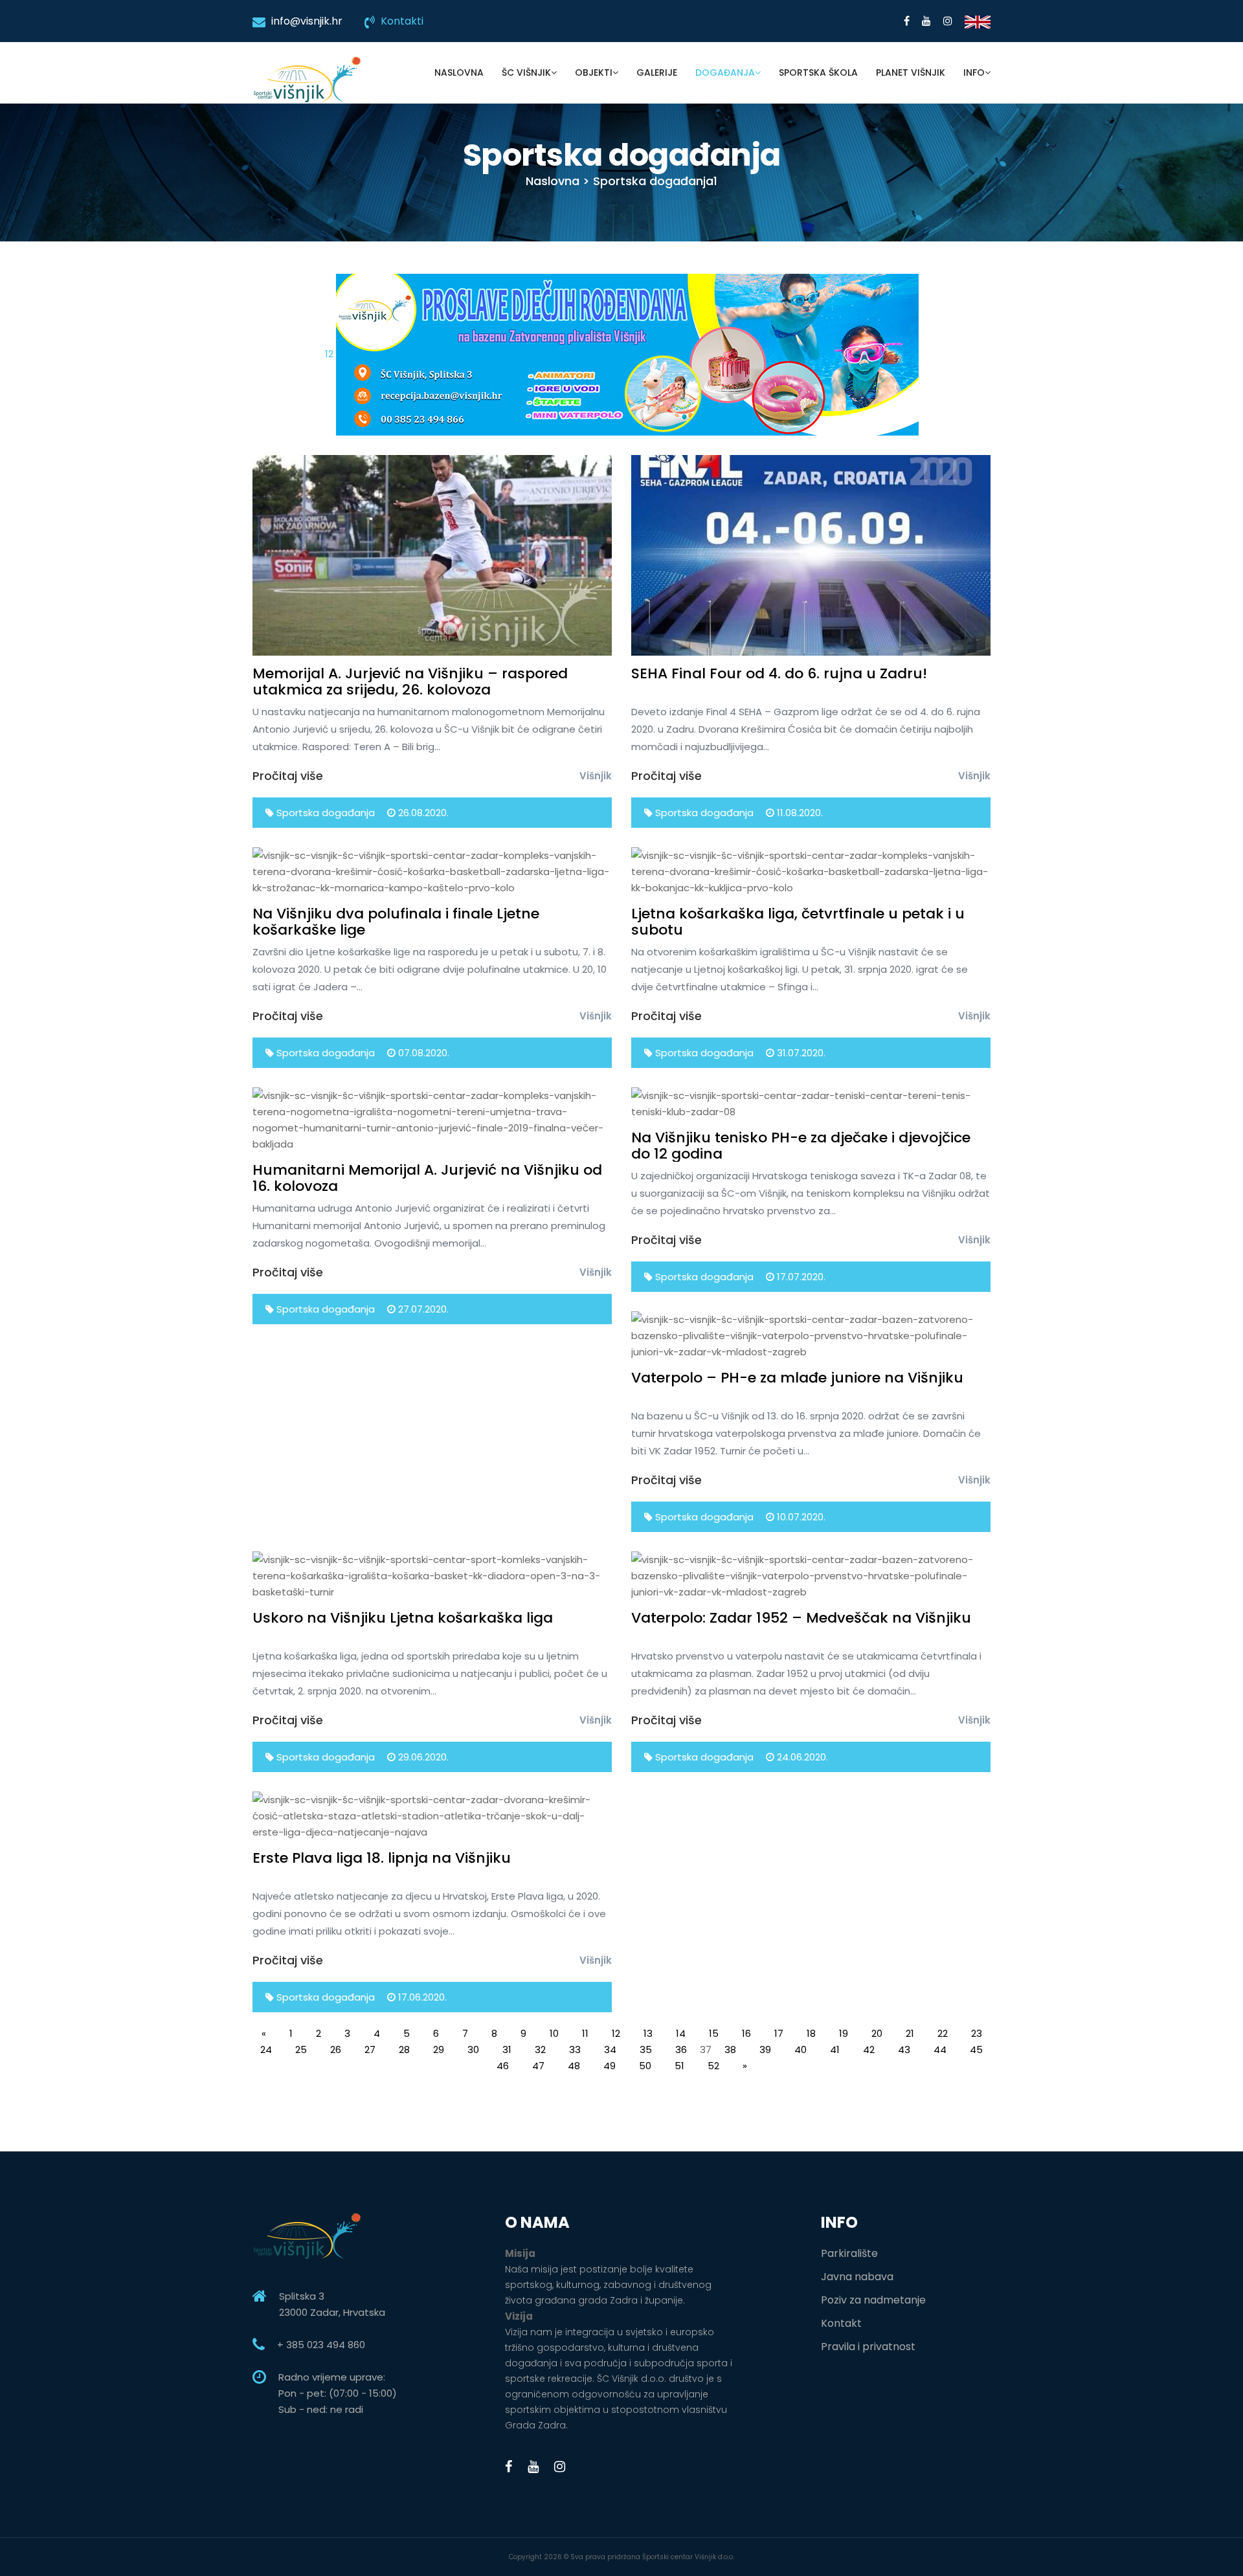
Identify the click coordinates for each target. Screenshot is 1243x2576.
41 (835, 2049)
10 (554, 2033)
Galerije (657, 72)
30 (473, 2049)
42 (869, 2049)
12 (330, 354)
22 (943, 2033)
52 (713, 2066)
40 (801, 2049)
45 (976, 2049)
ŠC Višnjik (526, 72)
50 (645, 2066)
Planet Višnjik (911, 72)
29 (439, 2049)
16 (746, 2033)
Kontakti (402, 21)
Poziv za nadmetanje (873, 2300)
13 (648, 2033)
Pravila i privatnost (868, 2347)
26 (336, 2049)
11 (585, 2033)
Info (974, 72)
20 (877, 2033)
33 (575, 2049)
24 (266, 2049)
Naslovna (459, 72)
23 (977, 2033)
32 (540, 2049)
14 (681, 2033)
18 (811, 2033)
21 (910, 2033)
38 (730, 2049)
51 (679, 2066)
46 (503, 2066)
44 (940, 2049)
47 (538, 2066)
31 (507, 2049)
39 (765, 2049)
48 (574, 2066)
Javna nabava (857, 2277)
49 (610, 2066)
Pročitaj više (288, 776)
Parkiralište (849, 2253)
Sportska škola (818, 72)
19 (844, 2033)
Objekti (594, 72)
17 (779, 2033)
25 (301, 2049)
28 (404, 2049)
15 (714, 2033)
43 (904, 2049)
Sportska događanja (324, 813)
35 (646, 2049)
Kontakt (841, 2323)
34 (610, 2049)
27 (370, 2049)
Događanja (725, 72)
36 (681, 2049)
